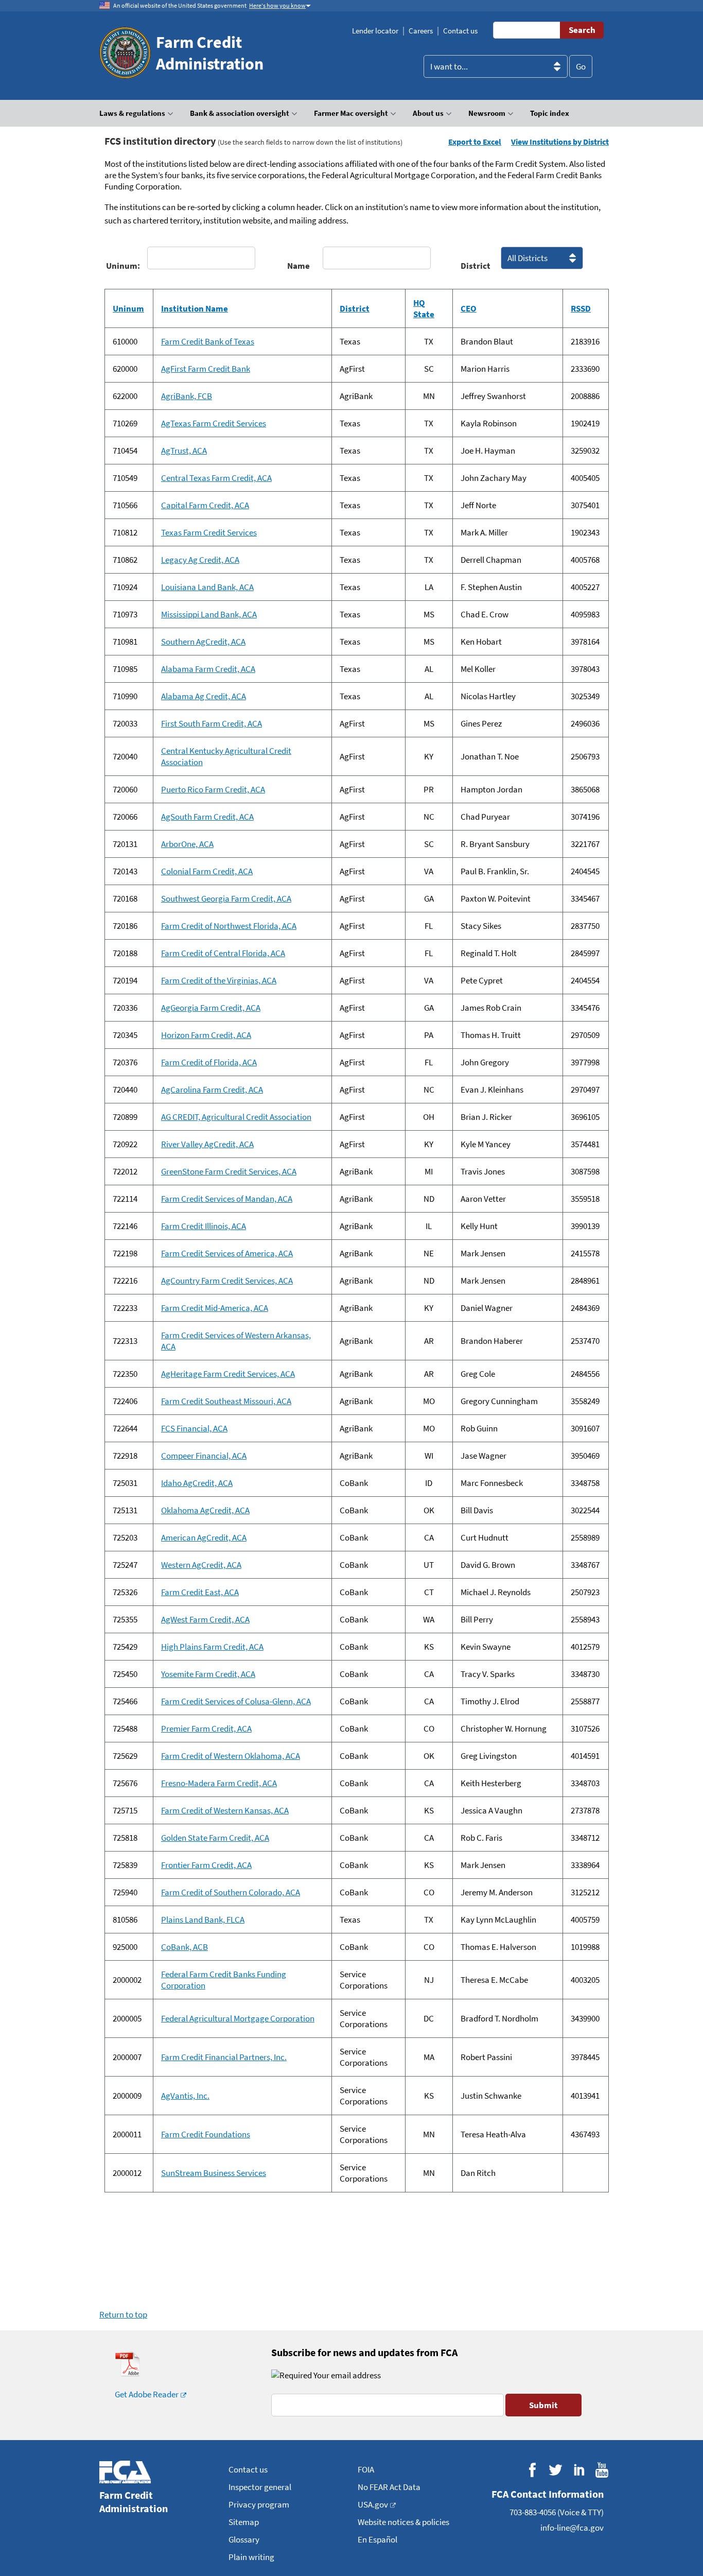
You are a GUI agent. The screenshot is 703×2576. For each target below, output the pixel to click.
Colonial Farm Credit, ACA (207, 871)
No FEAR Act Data (389, 2487)
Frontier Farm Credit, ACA (206, 1865)
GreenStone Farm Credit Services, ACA (229, 1171)
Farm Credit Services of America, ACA (227, 1253)
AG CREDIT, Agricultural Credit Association (236, 1117)
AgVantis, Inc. (185, 2096)
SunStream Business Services (214, 2173)
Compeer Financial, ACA (204, 1456)
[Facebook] (532, 2470)
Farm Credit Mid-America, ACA (215, 1308)
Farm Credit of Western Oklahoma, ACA (231, 1756)
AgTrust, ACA (184, 451)
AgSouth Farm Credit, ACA (207, 817)
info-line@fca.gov (572, 2528)
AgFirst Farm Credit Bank (206, 369)
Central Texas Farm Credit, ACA (216, 478)
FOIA (366, 2469)
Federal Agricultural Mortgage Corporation (238, 2018)
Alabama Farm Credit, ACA (208, 669)
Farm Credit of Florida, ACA (209, 1062)
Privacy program (259, 2504)
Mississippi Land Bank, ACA (209, 614)
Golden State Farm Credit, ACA (215, 1838)
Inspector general (260, 2487)
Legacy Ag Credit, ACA (200, 560)
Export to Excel (475, 142)
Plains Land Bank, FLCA (203, 1920)
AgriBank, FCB (187, 396)
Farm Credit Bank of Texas (208, 341)
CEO (469, 308)
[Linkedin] (579, 2470)
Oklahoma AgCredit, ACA (205, 1510)
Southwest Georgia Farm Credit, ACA (226, 898)
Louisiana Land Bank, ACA (207, 587)
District (476, 266)
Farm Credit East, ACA (200, 1592)
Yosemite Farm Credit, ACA (208, 1674)
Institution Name (195, 308)
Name (298, 266)
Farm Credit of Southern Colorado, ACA (231, 1892)
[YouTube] (602, 2470)
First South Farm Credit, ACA (212, 723)
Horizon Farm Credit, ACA (206, 1035)
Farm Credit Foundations (206, 2134)
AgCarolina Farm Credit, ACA (212, 1090)
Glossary (244, 2539)
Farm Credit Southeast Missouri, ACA (226, 1401)
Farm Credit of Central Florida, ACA (223, 953)
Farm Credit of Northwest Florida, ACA (229, 926)
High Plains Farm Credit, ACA (212, 1647)
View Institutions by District (560, 142)
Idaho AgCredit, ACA (197, 1483)
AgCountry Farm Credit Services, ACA (227, 1281)
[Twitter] (556, 2470)
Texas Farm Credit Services (209, 532)
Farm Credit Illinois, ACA (204, 1226)
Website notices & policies (403, 2522)
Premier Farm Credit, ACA (206, 1728)
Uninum (128, 308)
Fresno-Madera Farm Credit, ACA (219, 1783)
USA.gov (373, 2504)
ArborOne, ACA (187, 844)
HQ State (424, 308)
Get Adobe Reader (147, 2394)
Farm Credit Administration (210, 53)
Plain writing (251, 2557)
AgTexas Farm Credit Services (214, 423)
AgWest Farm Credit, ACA (205, 1619)
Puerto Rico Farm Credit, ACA (213, 789)
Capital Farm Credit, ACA (205, 505)
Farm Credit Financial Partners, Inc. (224, 2057)
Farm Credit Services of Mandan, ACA (227, 1199)
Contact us (460, 31)
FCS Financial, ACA (194, 1428)
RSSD (581, 308)
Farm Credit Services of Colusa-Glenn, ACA (236, 1701)
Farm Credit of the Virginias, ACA (219, 980)
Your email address (346, 2375)
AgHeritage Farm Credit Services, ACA (228, 1374)
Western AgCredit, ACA (201, 1565)
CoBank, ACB (184, 1947)
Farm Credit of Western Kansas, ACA (225, 1810)
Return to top (123, 2314)
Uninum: (121, 266)
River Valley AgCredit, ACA (207, 1144)
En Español (377, 2539)
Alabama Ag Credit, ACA (204, 696)
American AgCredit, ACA (204, 1537)
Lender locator (375, 31)
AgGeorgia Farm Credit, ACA (211, 1008)
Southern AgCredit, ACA (203, 642)
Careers (421, 31)
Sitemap (244, 2522)
